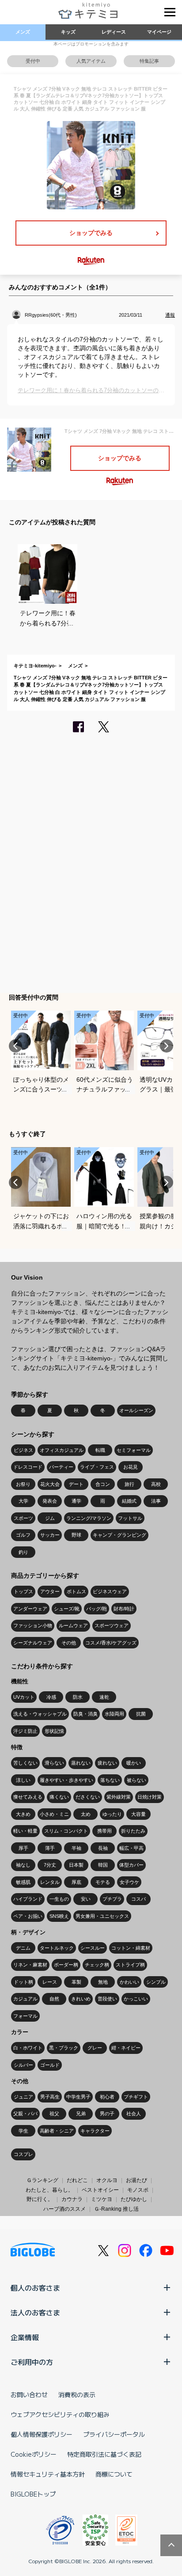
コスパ (138, 1899)
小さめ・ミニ (54, 1814)
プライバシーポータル (114, 2434)
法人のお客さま (35, 2312)
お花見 (131, 1467)
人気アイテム (91, 61)
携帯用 (104, 1831)
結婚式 (129, 1501)
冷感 (51, 1697)
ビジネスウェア (110, 1591)
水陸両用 (114, 1714)
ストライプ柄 (130, 1965)
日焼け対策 (150, 1797)
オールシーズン (136, 1410)
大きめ (23, 1814)
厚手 (23, 1848)
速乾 (104, 1697)
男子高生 (50, 2097)
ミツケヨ (102, 2199)
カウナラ (72, 2199)
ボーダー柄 (66, 1965)
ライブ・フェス (97, 1467)
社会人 (134, 2114)
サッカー (50, 1535)
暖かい (134, 1763)
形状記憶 (54, 1731)
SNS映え (59, 1916)
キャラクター (95, 2131)
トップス (23, 1591)
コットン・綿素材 (131, 1948)
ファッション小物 (33, 1625)
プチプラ (112, 1899)
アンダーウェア (30, 1609)
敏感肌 (23, 1882)
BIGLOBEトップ (33, 2494)
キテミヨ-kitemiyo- (35, 666)
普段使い (107, 1999)
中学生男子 (78, 2097)
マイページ (159, 32)
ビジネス (23, 1450)
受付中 (33, 61)
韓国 (103, 1865)
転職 (100, 1450)
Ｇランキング (42, 2180)
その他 (69, 1643)
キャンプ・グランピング (119, 1535)
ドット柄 (23, 1982)
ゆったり (112, 1814)
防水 (78, 1697)
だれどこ (77, 2180)
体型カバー (131, 1865)
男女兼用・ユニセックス (102, 1916)
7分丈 (50, 1865)
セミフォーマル (134, 1450)
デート (76, 1484)
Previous (15, 1046)
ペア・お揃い (28, 1916)
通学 (76, 1501)
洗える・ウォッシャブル (40, 1714)
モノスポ (138, 2190)
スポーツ (23, 1518)
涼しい (23, 1780)
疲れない (107, 1763)
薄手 (50, 1848)
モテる (103, 1882)
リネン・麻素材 (30, 1965)
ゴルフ (23, 1535)
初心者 (107, 2097)
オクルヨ (107, 2180)
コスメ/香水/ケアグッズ (111, 1643)
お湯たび (136, 2180)
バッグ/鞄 (97, 1609)
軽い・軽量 (25, 1831)
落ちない (110, 1780)
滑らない (54, 1763)
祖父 (54, 2114)
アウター (50, 1591)
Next (167, 1046)
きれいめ (81, 1999)
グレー (95, 2048)
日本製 (76, 1865)
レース (50, 1982)
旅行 (129, 1484)
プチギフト (136, 2097)
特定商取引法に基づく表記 (104, 2454)
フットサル (130, 1518)
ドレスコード (28, 1467)
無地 (103, 1982)
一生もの (59, 1899)
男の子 (107, 2114)
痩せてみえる (28, 1797)
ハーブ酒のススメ (64, 2209)
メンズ (23, 32)
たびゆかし (134, 2199)
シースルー (93, 1948)
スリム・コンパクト (66, 1831)
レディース (114, 32)
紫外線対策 (119, 1797)
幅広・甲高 (131, 1848)
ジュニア (23, 2097)
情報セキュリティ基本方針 (48, 2474)
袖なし (23, 1865)
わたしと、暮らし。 (49, 2190)
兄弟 (81, 2114)
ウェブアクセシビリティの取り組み (60, 2414)
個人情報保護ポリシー (42, 2434)
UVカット (24, 1697)
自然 (54, 1999)
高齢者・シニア (57, 2131)
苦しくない (25, 1763)
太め (86, 1814)
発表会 (50, 1501)
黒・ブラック (64, 2048)
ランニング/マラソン (89, 1518)
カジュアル (25, 1999)
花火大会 (50, 1484)
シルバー (23, 2065)
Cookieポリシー (34, 2454)
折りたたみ (133, 1831)
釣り (23, 1552)
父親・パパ (25, 2114)
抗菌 (141, 1714)
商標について (114, 2474)
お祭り (23, 1484)
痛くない (59, 1797)
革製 (76, 1982)
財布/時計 (124, 1609)
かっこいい (136, 1999)
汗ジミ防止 (25, 1731)
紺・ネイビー (126, 2048)
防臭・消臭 (85, 1714)
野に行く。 (40, 2199)
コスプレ (23, 2154)
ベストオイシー (100, 2190)
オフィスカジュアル (62, 1450)
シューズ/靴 (67, 1609)
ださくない (88, 1797)
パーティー (61, 1467)
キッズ (68, 32)
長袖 (103, 1848)
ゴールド (50, 2065)
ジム (50, 1518)
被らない (136, 1780)
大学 (23, 1501)
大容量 (138, 1814)
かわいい (129, 1982)
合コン (103, 1484)
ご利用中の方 (32, 2362)
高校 (156, 1484)
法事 (156, 1501)
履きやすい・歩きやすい (66, 1780)
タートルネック (57, 1948)
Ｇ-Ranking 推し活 (116, 2209)
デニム (23, 1948)
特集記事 (149, 61)
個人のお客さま (35, 2288)
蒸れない (81, 1763)
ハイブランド (28, 1899)
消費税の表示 (77, 2394)
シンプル (156, 1982)
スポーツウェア (112, 1625)
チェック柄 (97, 1965)
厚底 (76, 1882)
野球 (76, 1535)
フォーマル (25, 2016)
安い (86, 1899)
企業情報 (25, 2337)
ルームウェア (73, 1625)
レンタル (50, 1882)
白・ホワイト (28, 2048)
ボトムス (76, 1591)
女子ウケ (129, 1882)
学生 (23, 2131)
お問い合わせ (29, 2394)
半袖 (76, 1848)
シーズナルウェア (33, 1643)
